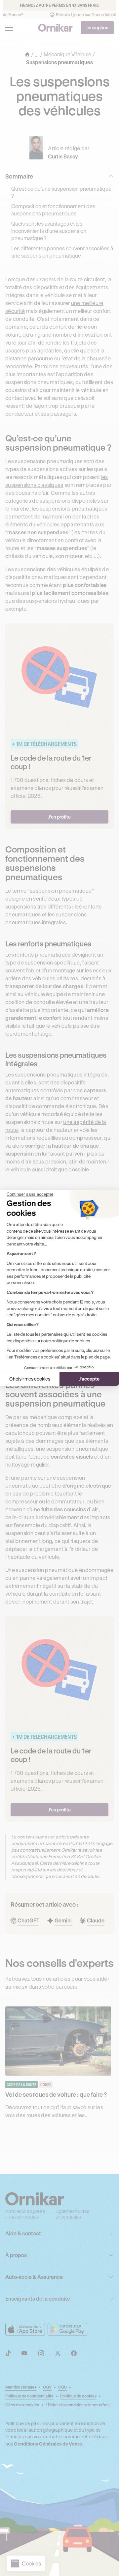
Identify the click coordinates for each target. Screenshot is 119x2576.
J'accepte (89, 1379)
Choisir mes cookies (30, 1379)
